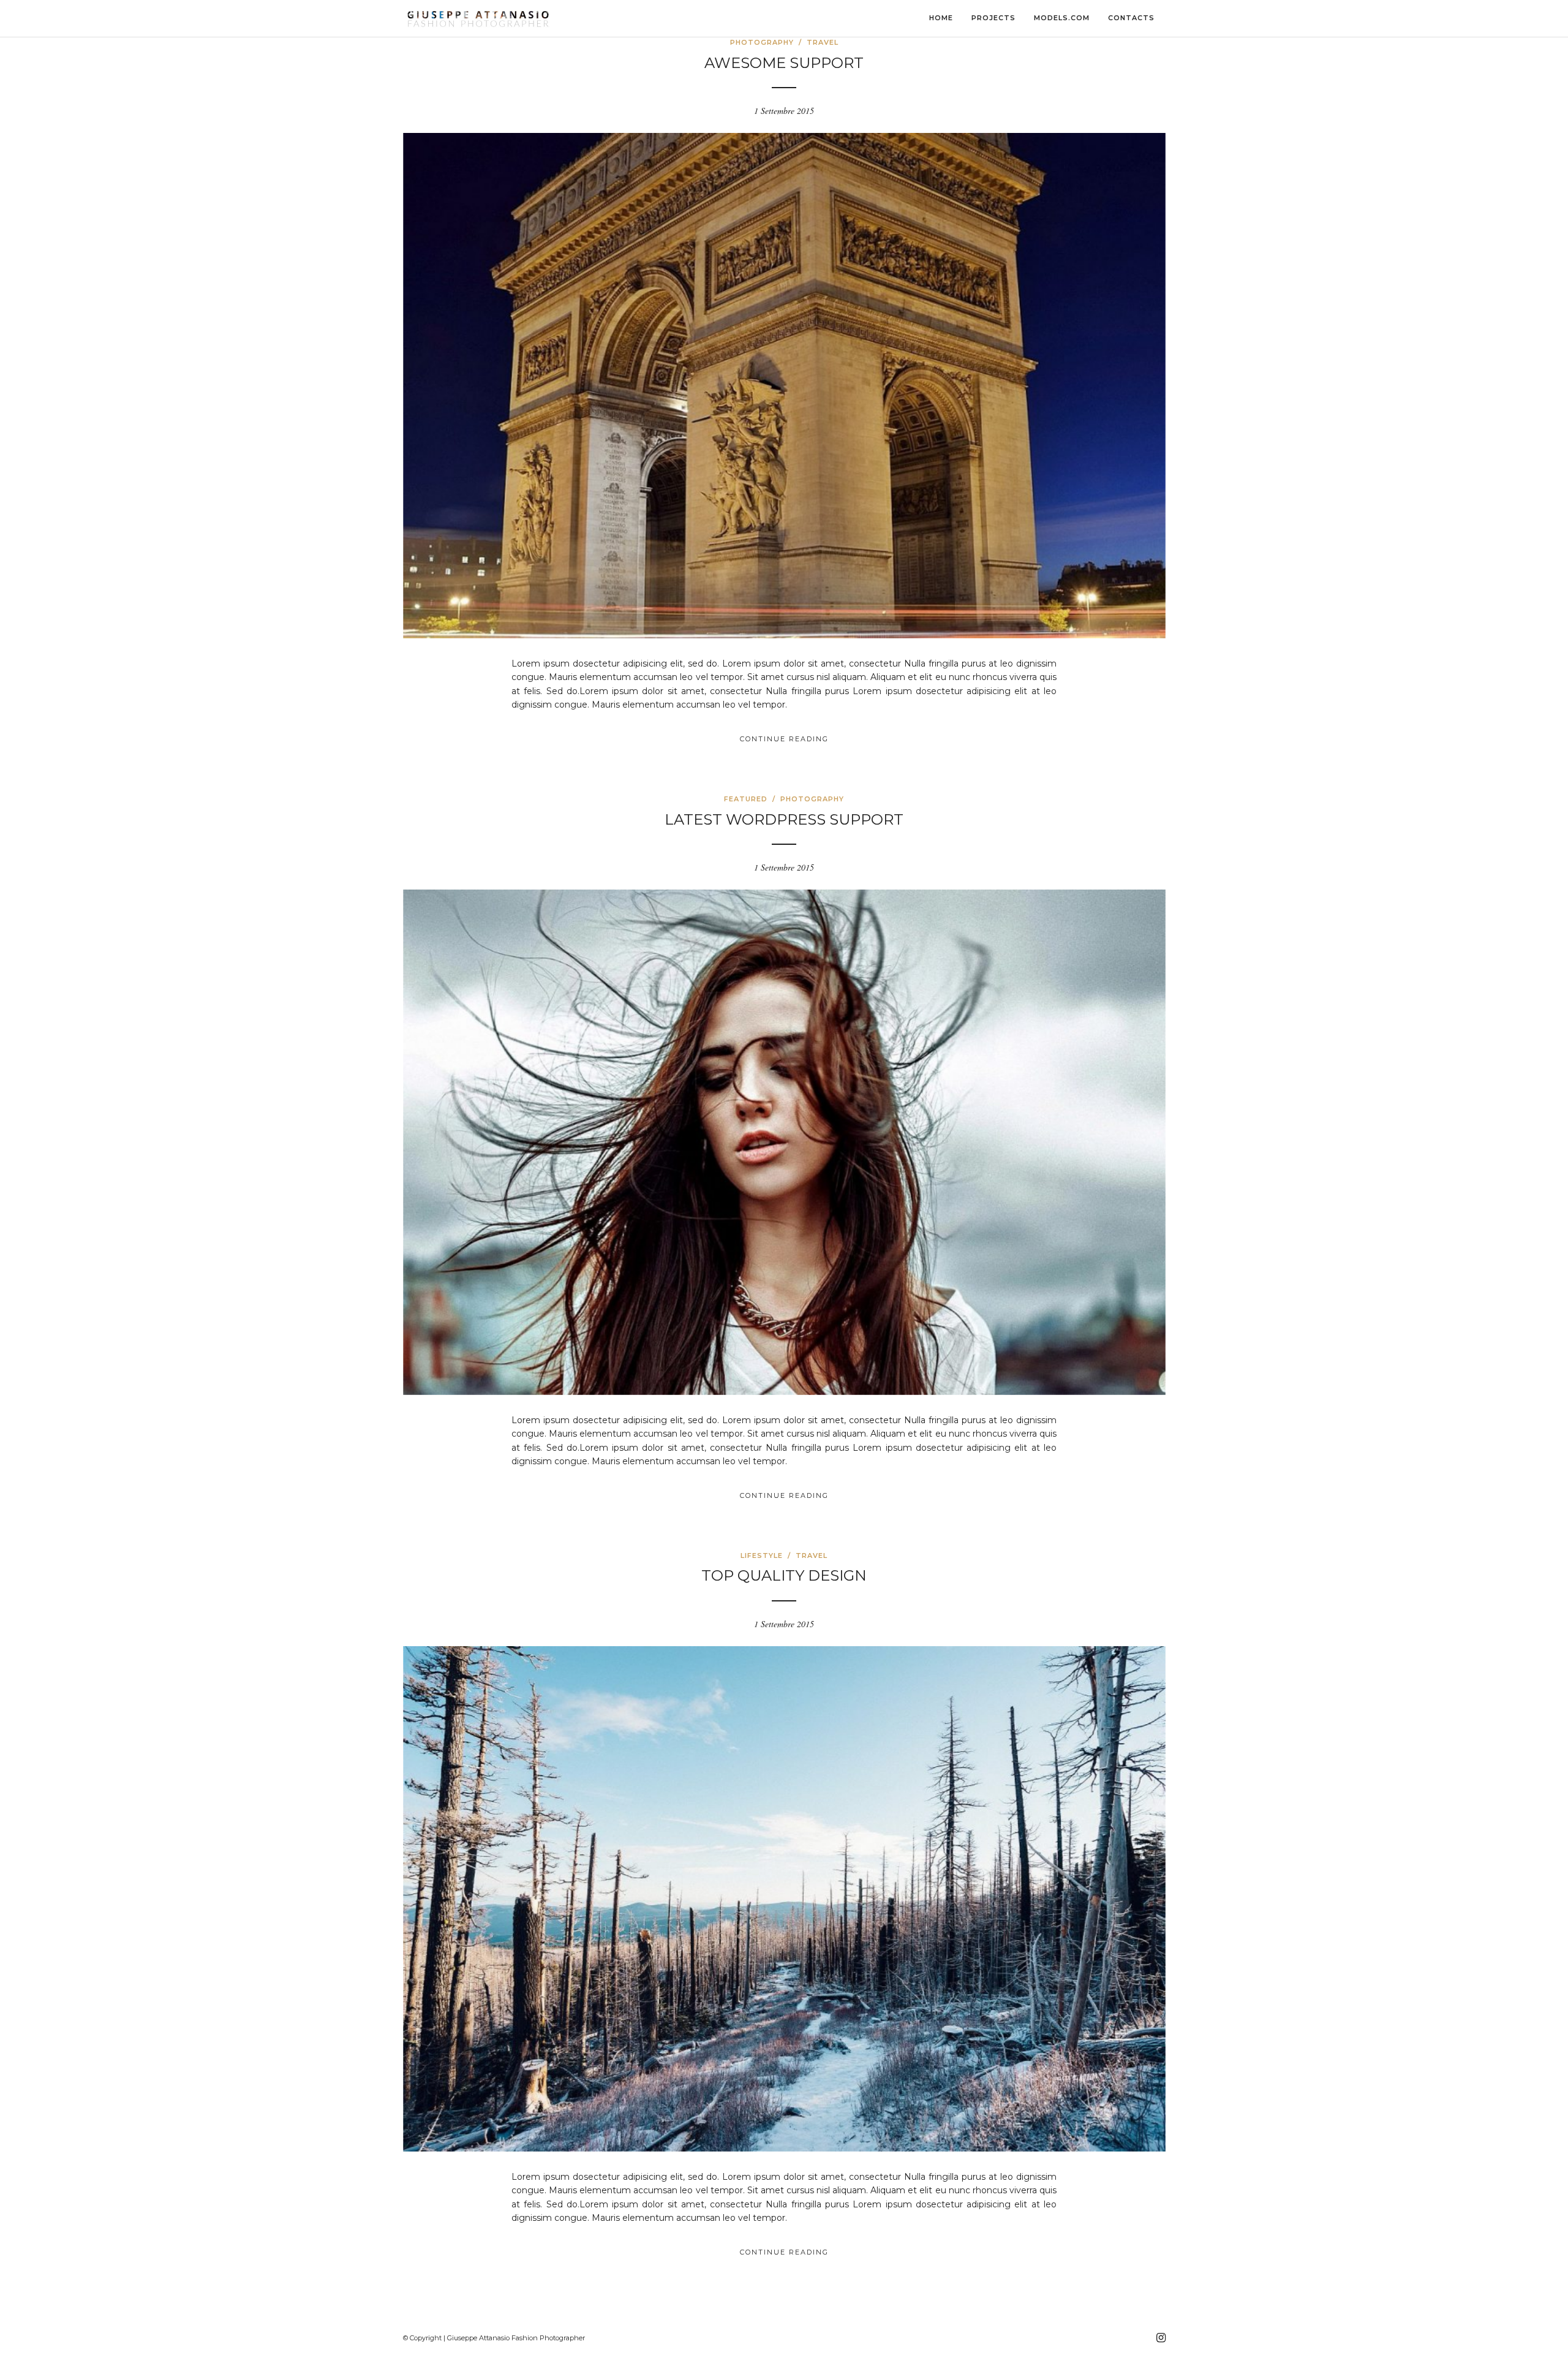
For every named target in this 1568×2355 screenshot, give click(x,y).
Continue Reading (784, 739)
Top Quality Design (784, 1575)
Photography (762, 42)
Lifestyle (762, 1556)
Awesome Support (784, 63)
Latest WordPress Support (784, 819)
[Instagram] (1161, 2338)
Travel (823, 42)
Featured (746, 799)
